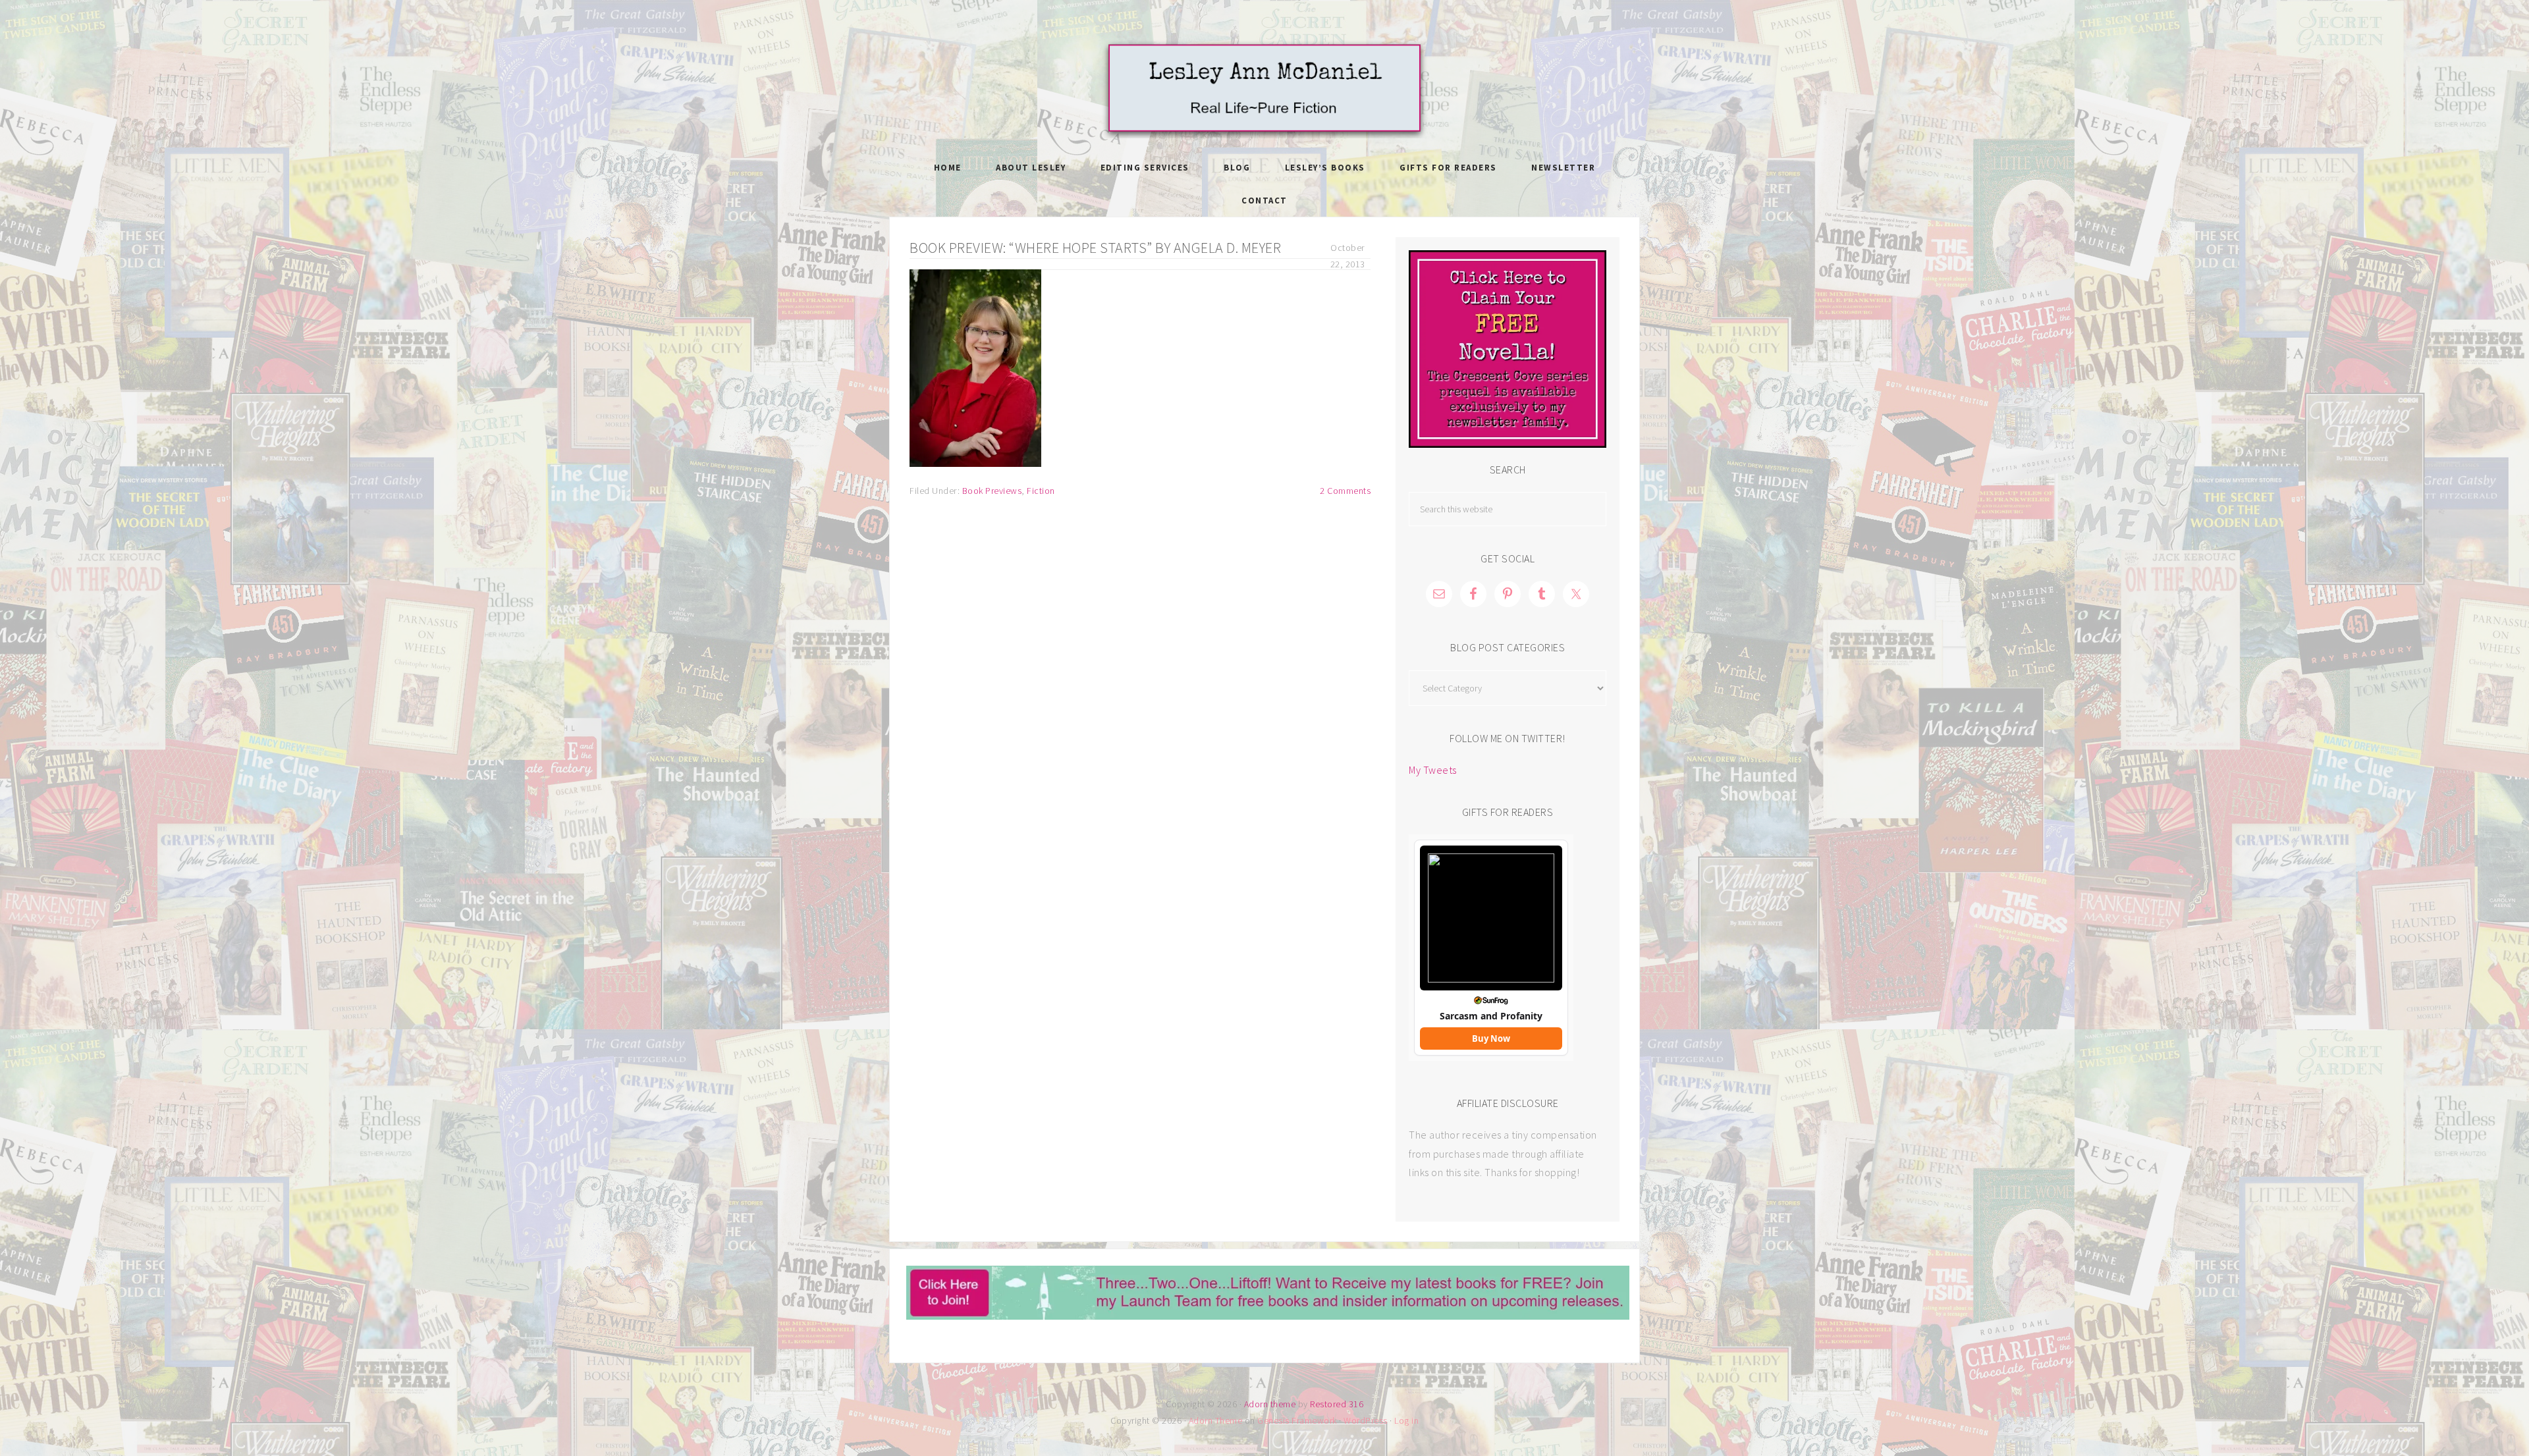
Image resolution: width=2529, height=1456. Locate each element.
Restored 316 (1337, 1404)
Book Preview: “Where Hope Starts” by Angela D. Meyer (1095, 248)
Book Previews (992, 491)
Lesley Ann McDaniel (1264, 89)
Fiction (1041, 491)
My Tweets (1433, 770)
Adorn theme (1270, 1404)
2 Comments (1345, 491)
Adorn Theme (1216, 1420)
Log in (1406, 1420)
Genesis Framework (1297, 1420)
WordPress (1366, 1420)
